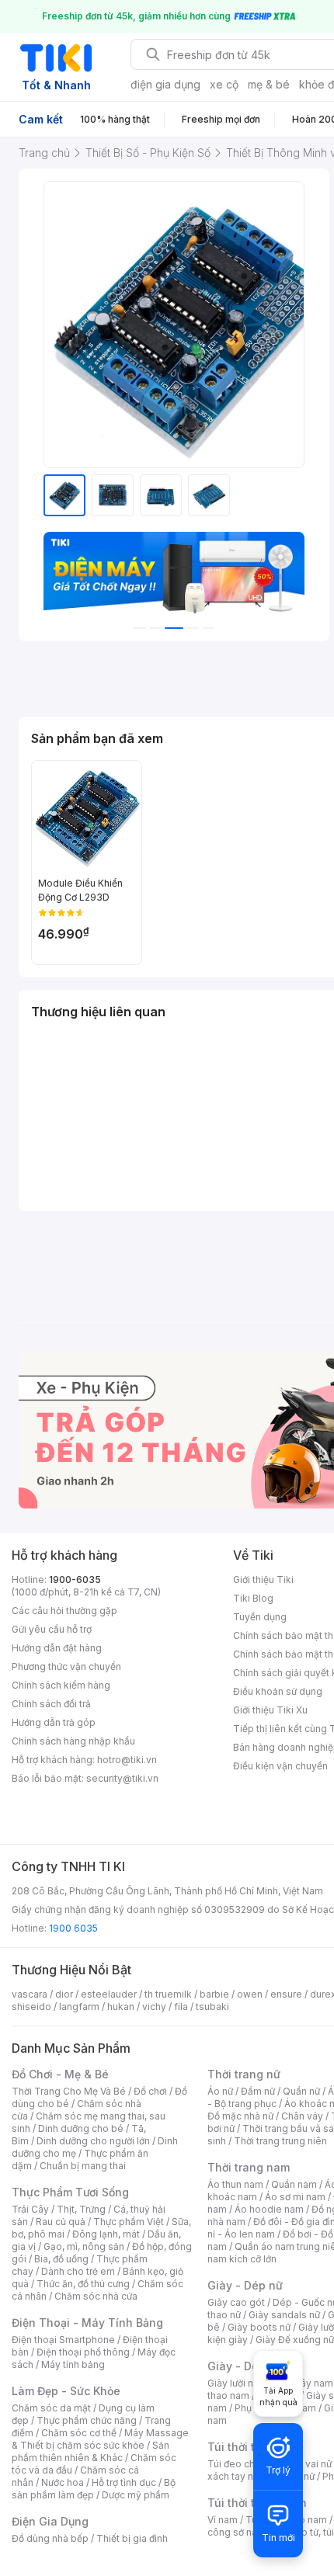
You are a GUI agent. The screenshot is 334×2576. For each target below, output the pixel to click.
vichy (154, 2007)
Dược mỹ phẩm (136, 2495)
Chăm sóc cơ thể (79, 2433)
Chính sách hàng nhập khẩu (73, 1741)
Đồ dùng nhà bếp (50, 2538)
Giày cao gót (236, 2302)
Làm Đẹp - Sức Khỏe (66, 2391)
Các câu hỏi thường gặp (64, 1611)
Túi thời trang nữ (252, 2447)
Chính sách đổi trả (51, 1704)
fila (181, 2007)
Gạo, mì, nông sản (84, 2246)
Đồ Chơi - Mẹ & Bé (60, 2074)
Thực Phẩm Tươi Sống (70, 2192)
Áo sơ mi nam (295, 2197)
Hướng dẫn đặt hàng (57, 1648)
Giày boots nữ (259, 2327)
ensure (286, 1994)
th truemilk (168, 1994)
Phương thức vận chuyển (66, 1666)
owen (250, 1994)
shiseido (31, 2007)
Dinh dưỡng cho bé (81, 2128)
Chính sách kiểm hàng (61, 1685)
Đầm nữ (258, 2091)
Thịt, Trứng (81, 2209)
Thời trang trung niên (280, 2141)
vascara (30, 1994)
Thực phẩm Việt (129, 2222)
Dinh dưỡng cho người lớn (93, 2141)
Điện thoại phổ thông (83, 2352)
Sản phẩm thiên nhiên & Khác (90, 2451)
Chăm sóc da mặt (51, 2408)
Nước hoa (63, 2482)
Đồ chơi (150, 2091)
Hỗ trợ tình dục (124, 2482)
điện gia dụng (165, 84)
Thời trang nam (249, 2167)
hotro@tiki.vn (127, 1760)
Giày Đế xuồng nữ (295, 2340)
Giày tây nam (304, 2383)
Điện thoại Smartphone (63, 2340)
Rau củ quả (61, 2222)
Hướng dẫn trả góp (54, 1722)
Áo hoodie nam (269, 2209)
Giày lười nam (237, 2383)
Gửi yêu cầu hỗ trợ (52, 1629)
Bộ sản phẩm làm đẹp (94, 2489)
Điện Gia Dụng (50, 2521)
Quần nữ (301, 2091)
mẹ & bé (269, 84)
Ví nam (223, 2520)
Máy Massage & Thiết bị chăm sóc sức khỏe (100, 2439)
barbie (214, 1994)
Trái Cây (30, 2209)
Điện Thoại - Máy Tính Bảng (87, 2323)
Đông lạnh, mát (106, 2234)
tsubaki (212, 2007)
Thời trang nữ (244, 2074)
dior (64, 1994)
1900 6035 (73, 1928)
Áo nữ (220, 2091)
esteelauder (109, 1994)
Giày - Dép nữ (245, 2285)
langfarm (79, 2007)
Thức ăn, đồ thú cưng (83, 2284)
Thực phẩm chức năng (87, 2420)
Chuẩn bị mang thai (83, 2166)
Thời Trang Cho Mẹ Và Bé (69, 2091)
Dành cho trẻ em (78, 2271)
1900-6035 (75, 1580)
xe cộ (224, 84)
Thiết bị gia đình (132, 2538)
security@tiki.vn (122, 1778)
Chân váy (302, 2116)
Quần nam (294, 2184)
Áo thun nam (235, 2184)
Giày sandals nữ (284, 2315)
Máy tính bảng (73, 2364)
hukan (121, 2007)
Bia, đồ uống (61, 2259)
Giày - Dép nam (250, 2366)
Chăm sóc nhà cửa (96, 2296)
